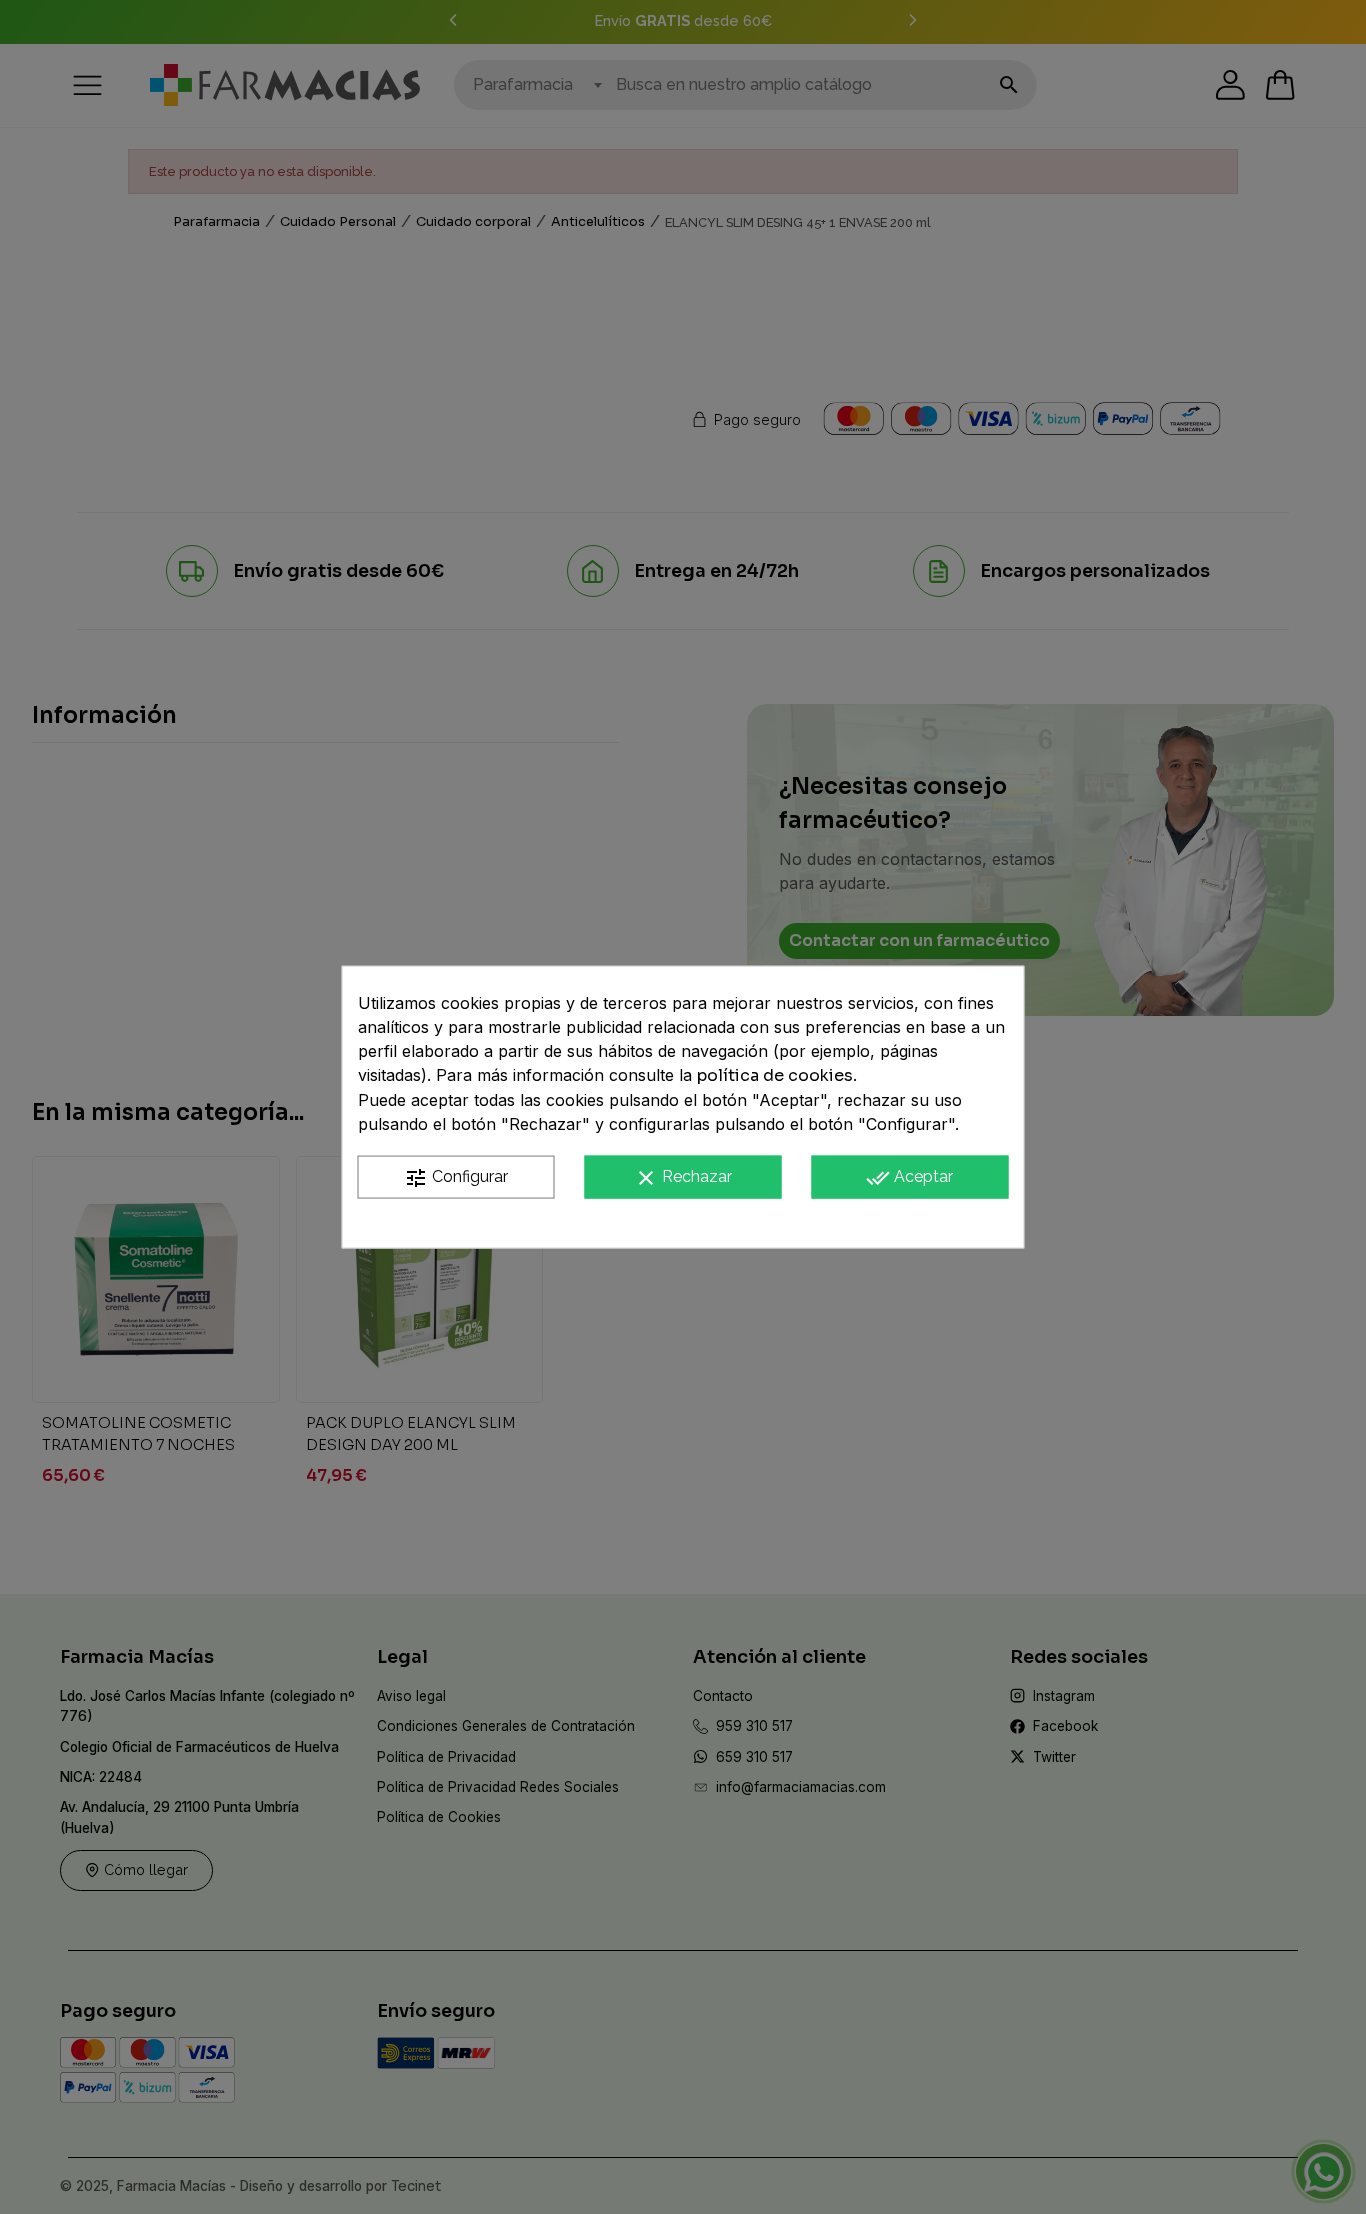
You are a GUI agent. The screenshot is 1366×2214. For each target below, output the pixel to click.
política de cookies (775, 1075)
